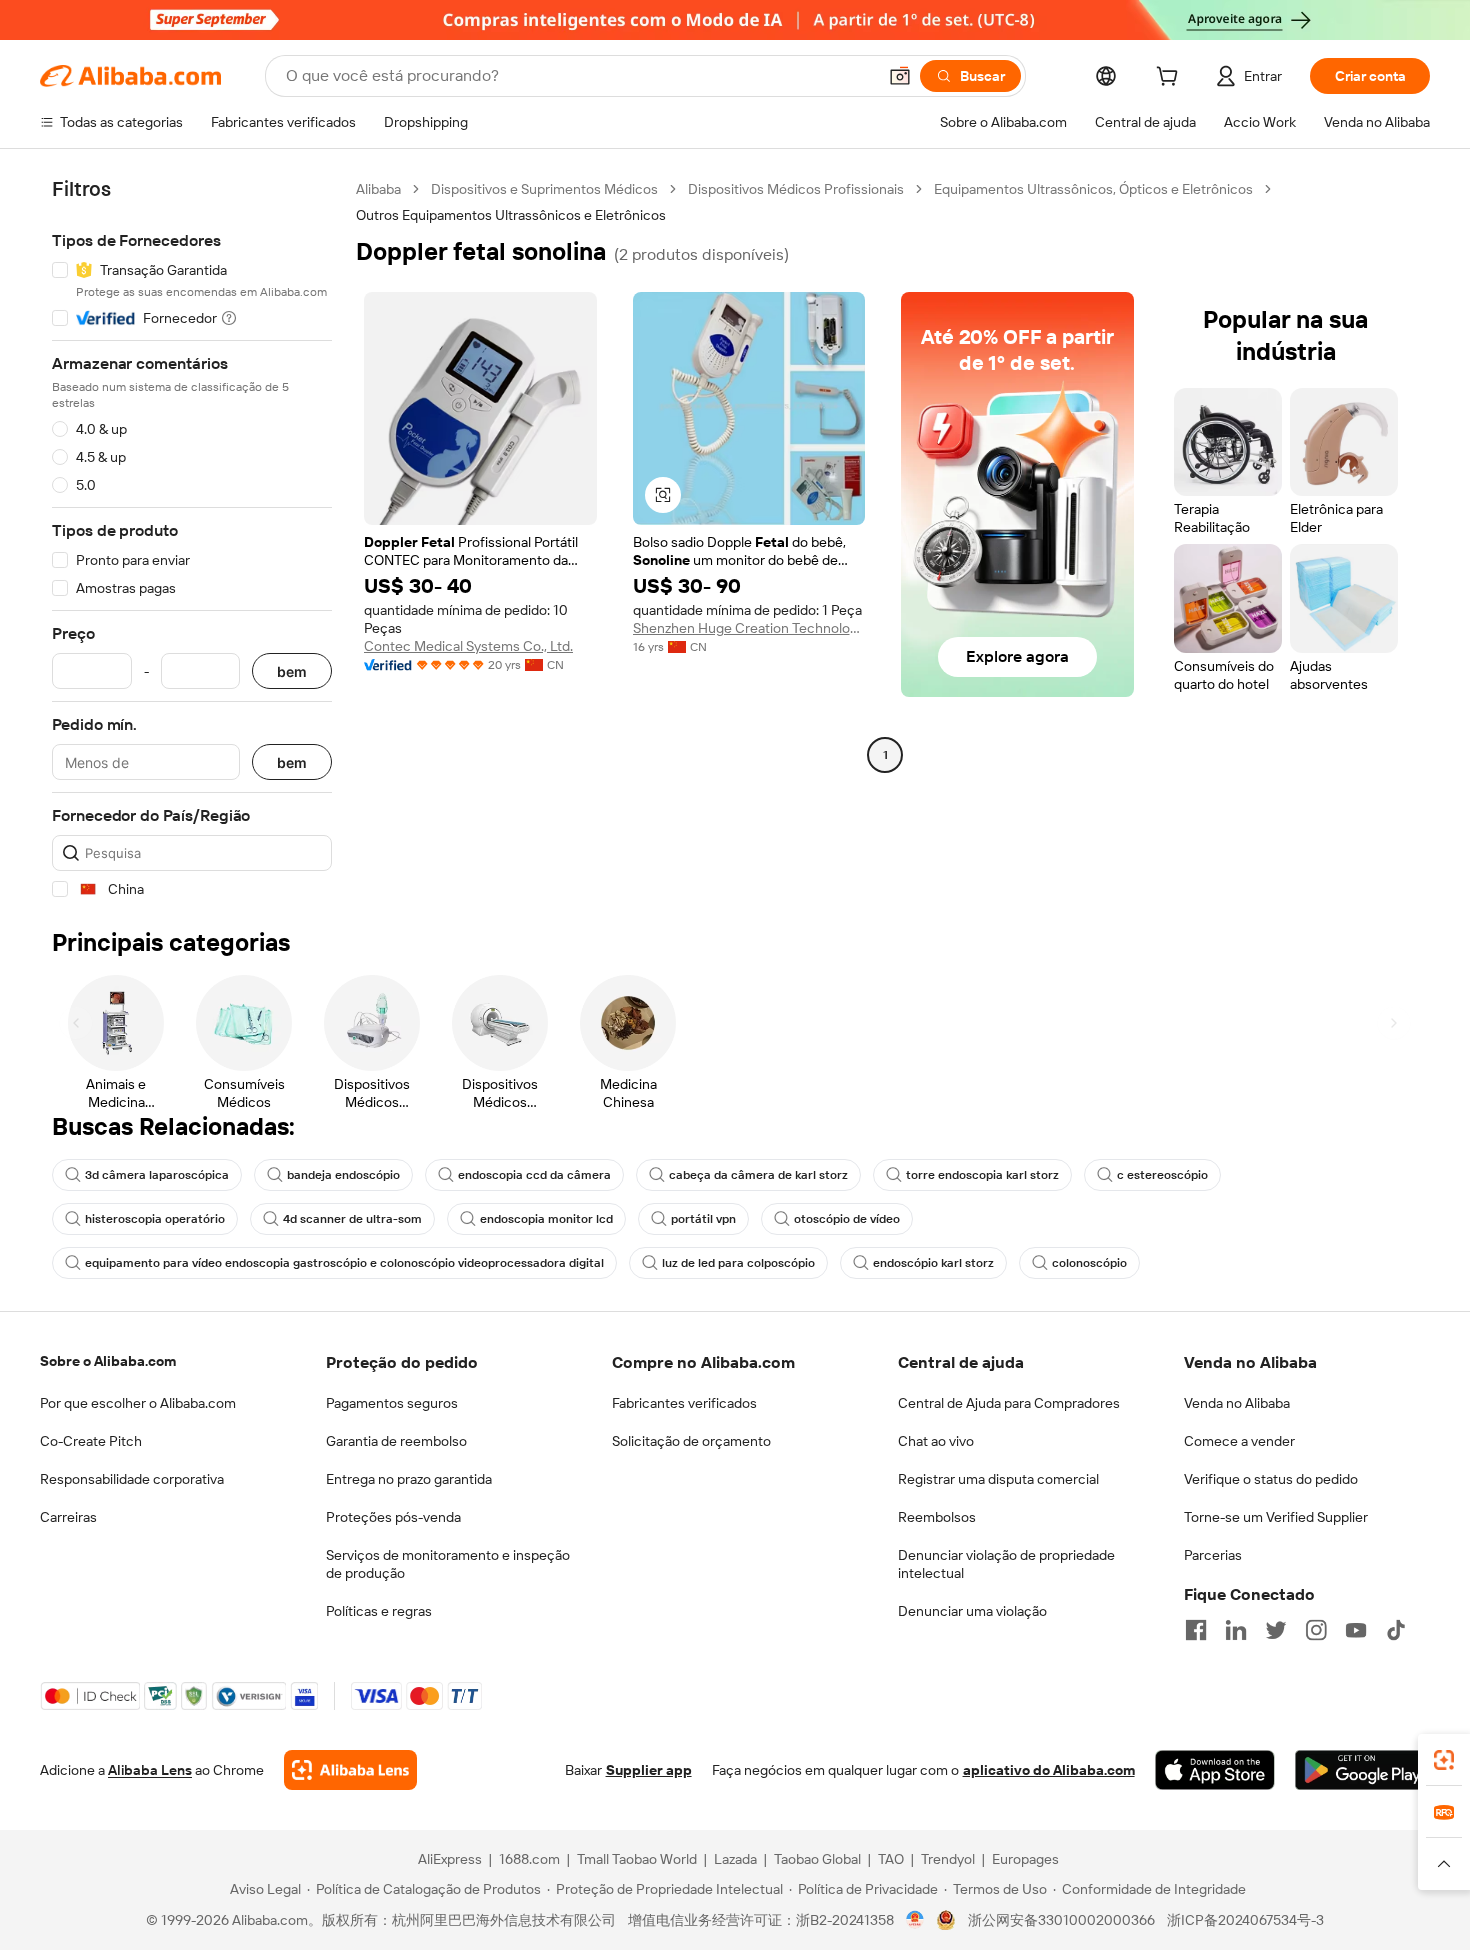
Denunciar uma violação (972, 1611)
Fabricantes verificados (684, 1403)
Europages (1025, 1859)
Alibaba (378, 189)
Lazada (735, 1859)
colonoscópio (1089, 1263)
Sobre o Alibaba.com (108, 1361)
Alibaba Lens (150, 1770)
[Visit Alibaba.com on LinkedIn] (1236, 1630)
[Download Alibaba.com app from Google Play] (1362, 1770)
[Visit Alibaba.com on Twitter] (1276, 1630)
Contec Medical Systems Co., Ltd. (468, 646)
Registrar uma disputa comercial (998, 1479)
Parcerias (1213, 1555)
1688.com (529, 1859)
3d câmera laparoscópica (157, 1175)
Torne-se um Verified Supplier (1276, 1517)
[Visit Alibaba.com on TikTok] (1396, 1630)
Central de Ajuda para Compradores (1009, 1403)
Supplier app (649, 1770)
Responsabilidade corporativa (132, 1479)
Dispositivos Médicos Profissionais (796, 189)
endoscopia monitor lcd (546, 1219)
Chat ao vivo (936, 1441)
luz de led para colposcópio (738, 1263)
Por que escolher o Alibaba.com (138, 1403)
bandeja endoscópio (343, 1175)
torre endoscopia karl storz (982, 1175)
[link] (1444, 1760)
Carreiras (68, 1517)
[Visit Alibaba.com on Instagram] (1316, 1630)
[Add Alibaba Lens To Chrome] (350, 1770)
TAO (891, 1859)
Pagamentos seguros (392, 1403)
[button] (900, 76)
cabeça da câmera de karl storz (758, 1175)
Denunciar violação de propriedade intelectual (1006, 1564)
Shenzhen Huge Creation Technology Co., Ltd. (749, 628)
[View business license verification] (915, 1920)
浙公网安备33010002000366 (1061, 1920)
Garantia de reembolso (396, 1441)
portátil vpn (703, 1219)
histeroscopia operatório (155, 1219)
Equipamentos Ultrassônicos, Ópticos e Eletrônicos (1093, 189)
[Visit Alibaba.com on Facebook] (1196, 1630)
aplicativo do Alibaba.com (1049, 1770)
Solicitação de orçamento (691, 1441)
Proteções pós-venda (393, 1517)
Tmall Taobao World (637, 1859)
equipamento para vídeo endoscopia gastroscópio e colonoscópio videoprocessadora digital (344, 1263)
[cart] (1171, 79)
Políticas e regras (379, 1611)
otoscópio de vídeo (847, 1219)
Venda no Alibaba (1237, 1403)
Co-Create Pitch (91, 1441)
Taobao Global (817, 1859)
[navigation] (192, 539)
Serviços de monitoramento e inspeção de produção (448, 1564)
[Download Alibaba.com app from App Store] (1215, 1770)
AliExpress (450, 1859)
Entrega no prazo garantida (409, 1479)
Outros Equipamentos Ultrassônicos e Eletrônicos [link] (511, 215)
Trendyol (948, 1859)
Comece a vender (1239, 1441)
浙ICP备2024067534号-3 (1245, 1920)
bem (292, 671)
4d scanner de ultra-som (352, 1219)
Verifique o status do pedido (1271, 1479)
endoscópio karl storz (933, 1263)
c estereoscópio (1162, 1175)
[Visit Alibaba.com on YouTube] (1356, 1630)
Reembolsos (937, 1517)
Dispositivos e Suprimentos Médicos (544, 189)
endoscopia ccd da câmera (534, 1175)
